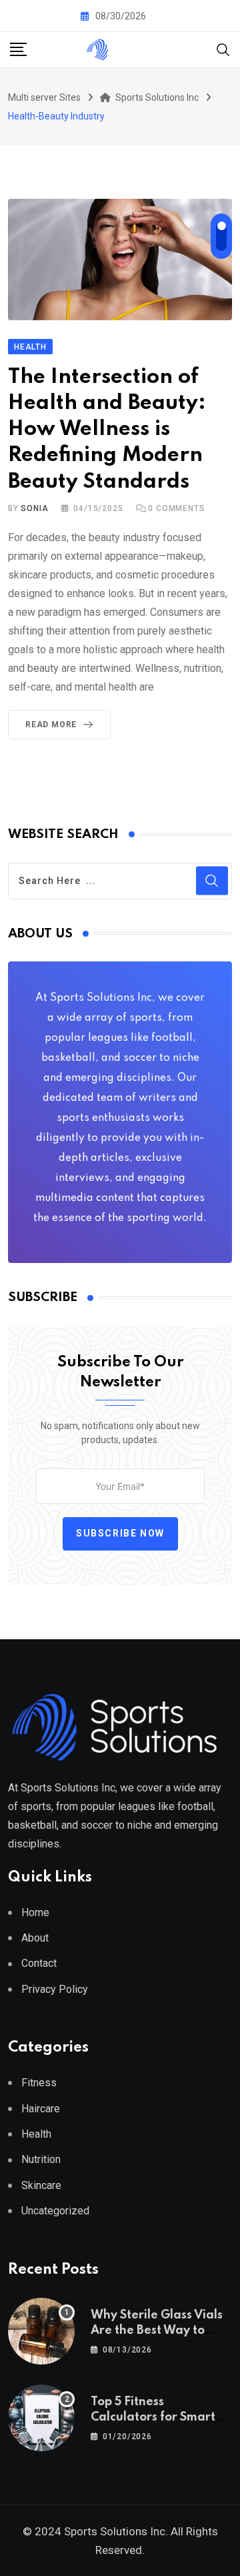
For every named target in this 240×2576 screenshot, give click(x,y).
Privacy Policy (55, 1989)
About (35, 1938)
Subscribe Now (120, 1533)
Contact (39, 1963)
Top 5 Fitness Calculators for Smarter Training (159, 2417)
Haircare (41, 2109)
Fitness (39, 2083)
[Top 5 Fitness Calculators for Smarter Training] (41, 2418)
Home (35, 1912)
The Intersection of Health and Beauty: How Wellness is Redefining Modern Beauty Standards (107, 430)
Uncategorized (55, 2211)
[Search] (223, 49)
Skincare (41, 2185)
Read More (51, 725)
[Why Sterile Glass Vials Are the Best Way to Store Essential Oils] (41, 2331)
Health (36, 2134)
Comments (176, 508)
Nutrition (41, 2159)
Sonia (34, 508)
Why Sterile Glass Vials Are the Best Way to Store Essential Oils (157, 2330)
